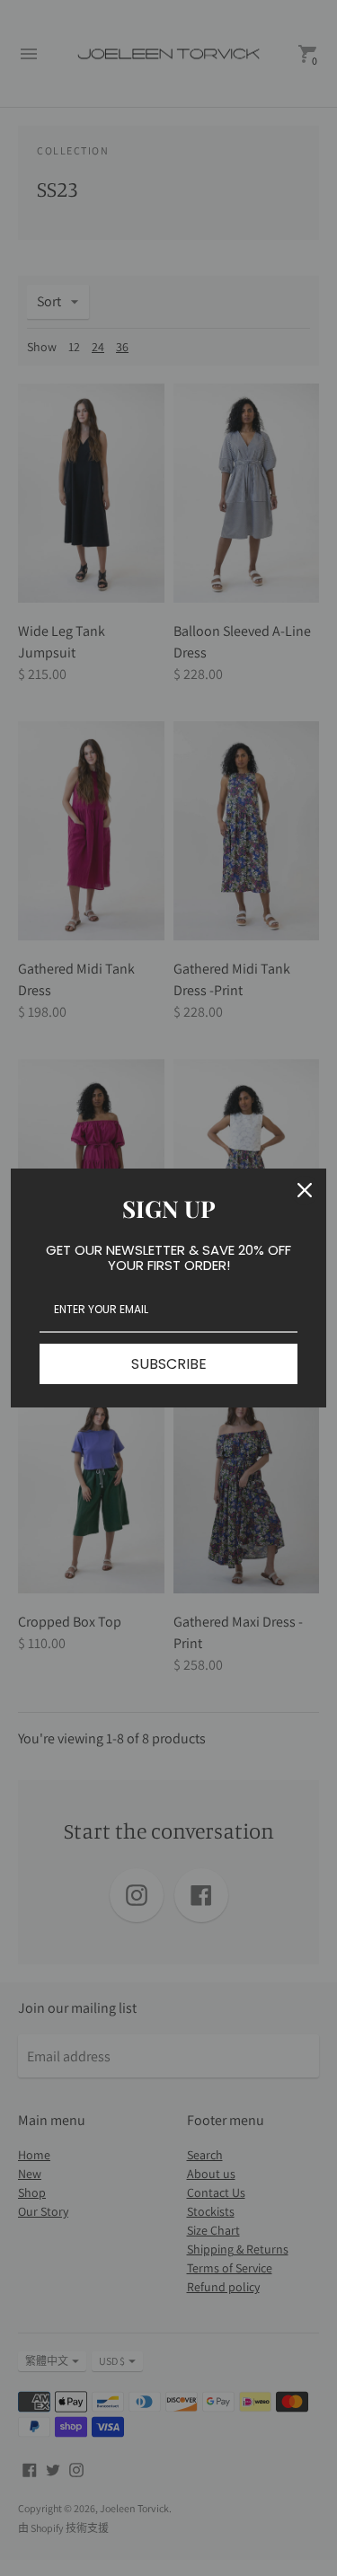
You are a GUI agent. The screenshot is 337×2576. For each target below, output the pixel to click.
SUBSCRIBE (169, 1364)
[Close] (305, 1190)
